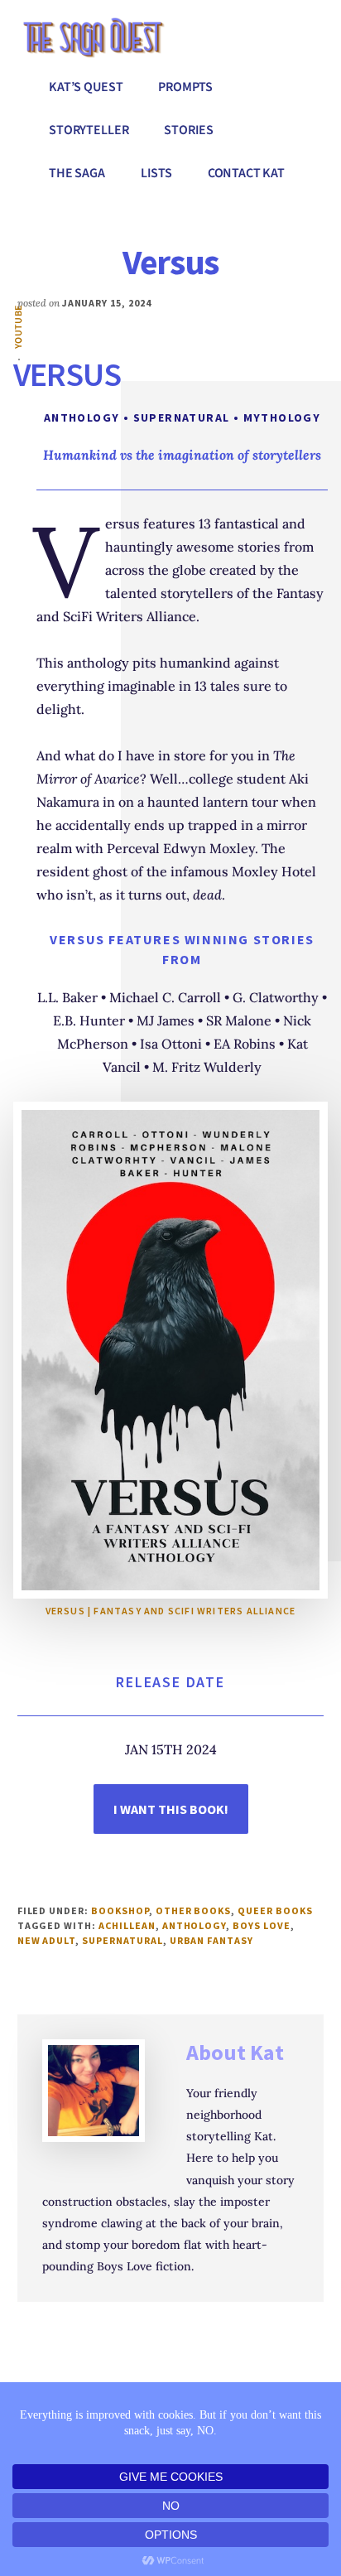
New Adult (47, 1940)
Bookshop (120, 1910)
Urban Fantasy (211, 1940)
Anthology (195, 1925)
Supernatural (122, 1940)
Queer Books (275, 1910)
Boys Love (262, 1925)
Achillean (127, 1925)
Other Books (194, 1910)
